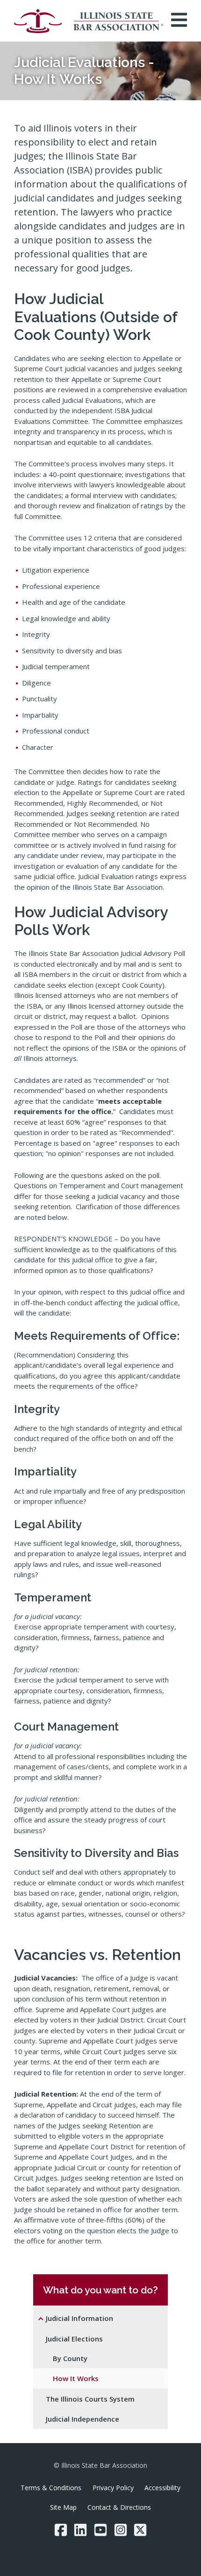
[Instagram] (121, 2530)
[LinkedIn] (80, 2530)
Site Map (63, 2507)
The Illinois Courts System (90, 2399)
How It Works (76, 2378)
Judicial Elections (74, 2339)
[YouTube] (100, 2530)
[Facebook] (61, 2530)
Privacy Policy (113, 2488)
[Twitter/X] (140, 2530)
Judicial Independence (83, 2419)
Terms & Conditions (51, 2488)
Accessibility (162, 2488)
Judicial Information (79, 2318)
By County (70, 2358)
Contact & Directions (119, 2507)
